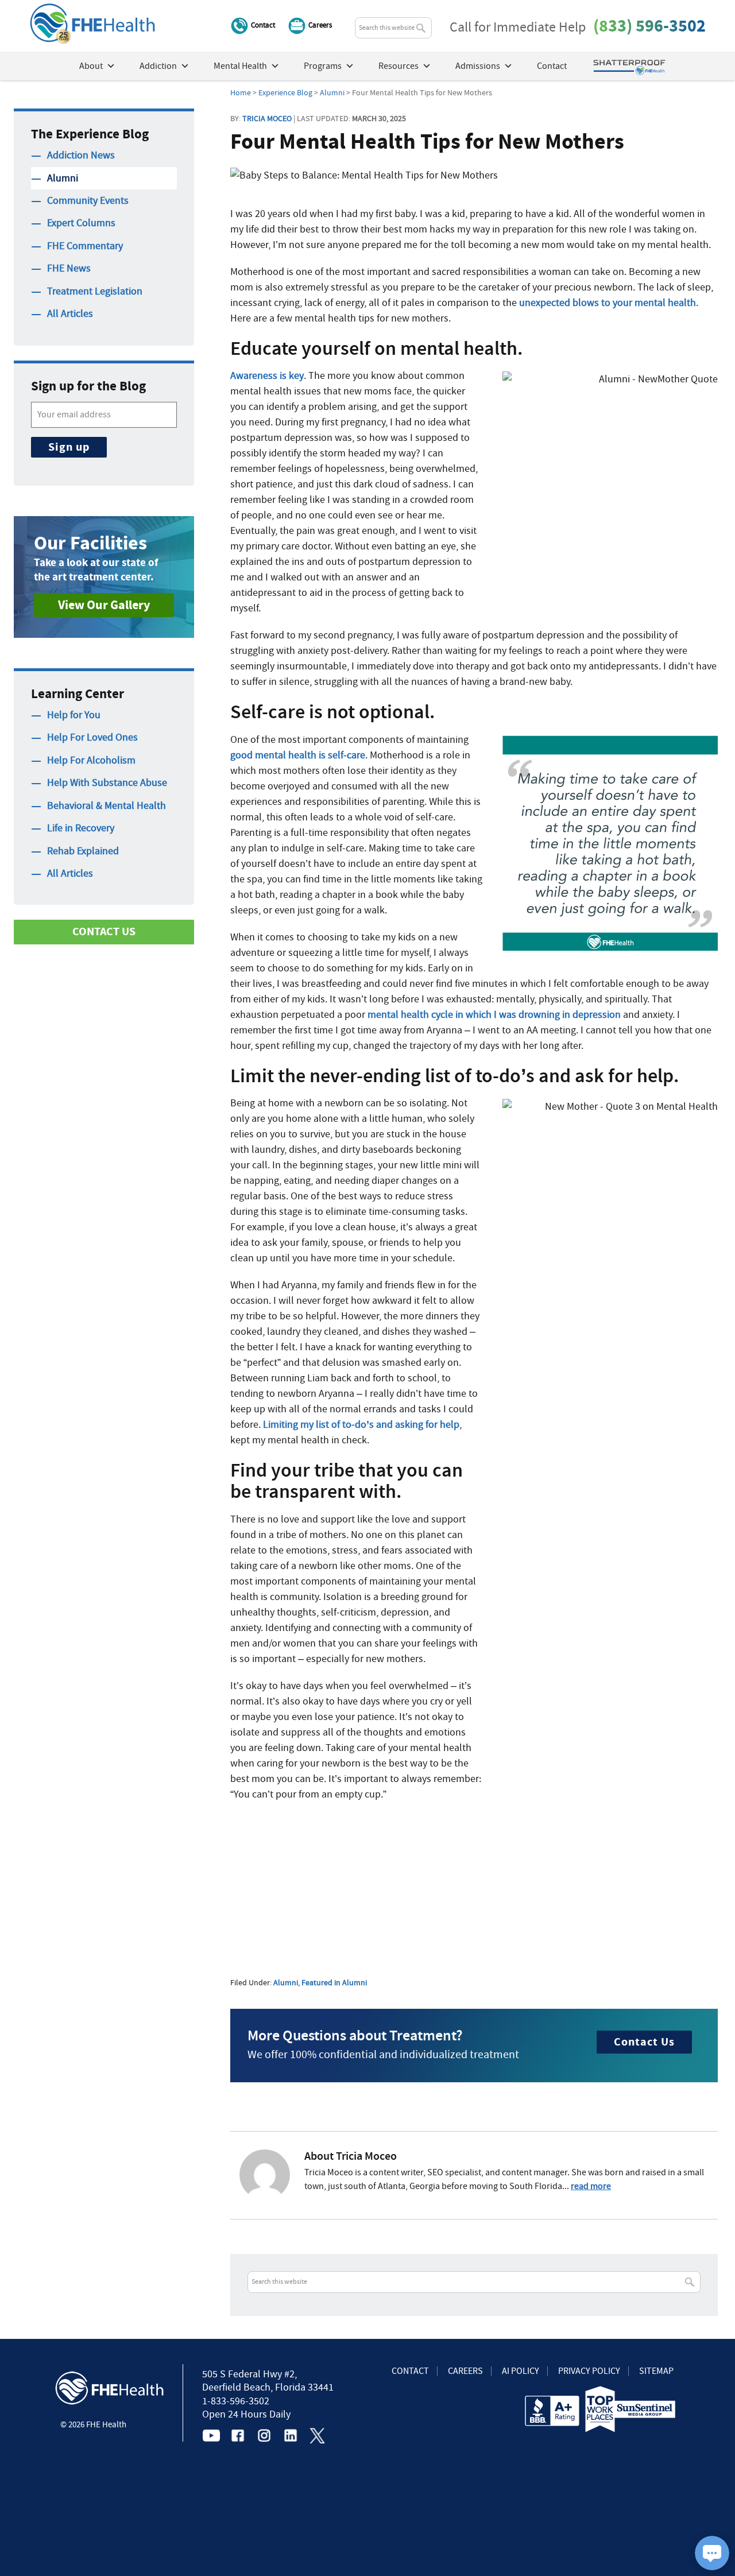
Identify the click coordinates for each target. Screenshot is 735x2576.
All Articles (70, 314)
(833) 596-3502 (649, 26)
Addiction (158, 66)
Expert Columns (81, 223)
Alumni (286, 1982)
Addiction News (81, 155)
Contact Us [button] (104, 931)
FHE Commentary (85, 246)
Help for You (74, 715)
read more (591, 2186)
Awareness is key (267, 376)
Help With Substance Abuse (107, 783)
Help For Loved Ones (92, 737)
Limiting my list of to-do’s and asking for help (361, 1425)
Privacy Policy (589, 2371)
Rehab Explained (83, 851)
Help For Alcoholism (91, 760)
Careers (320, 25)
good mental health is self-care (298, 755)
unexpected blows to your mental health (608, 303)
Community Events (88, 201)
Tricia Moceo (267, 118)
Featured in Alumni (334, 1982)
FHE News (69, 268)
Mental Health (240, 66)
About (91, 66)
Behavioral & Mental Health (107, 806)
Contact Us (644, 2042)
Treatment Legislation (95, 291)
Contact (263, 25)
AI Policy (521, 2371)
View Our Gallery (104, 605)
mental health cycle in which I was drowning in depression (494, 1015)
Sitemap (656, 2371)
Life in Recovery (81, 828)
